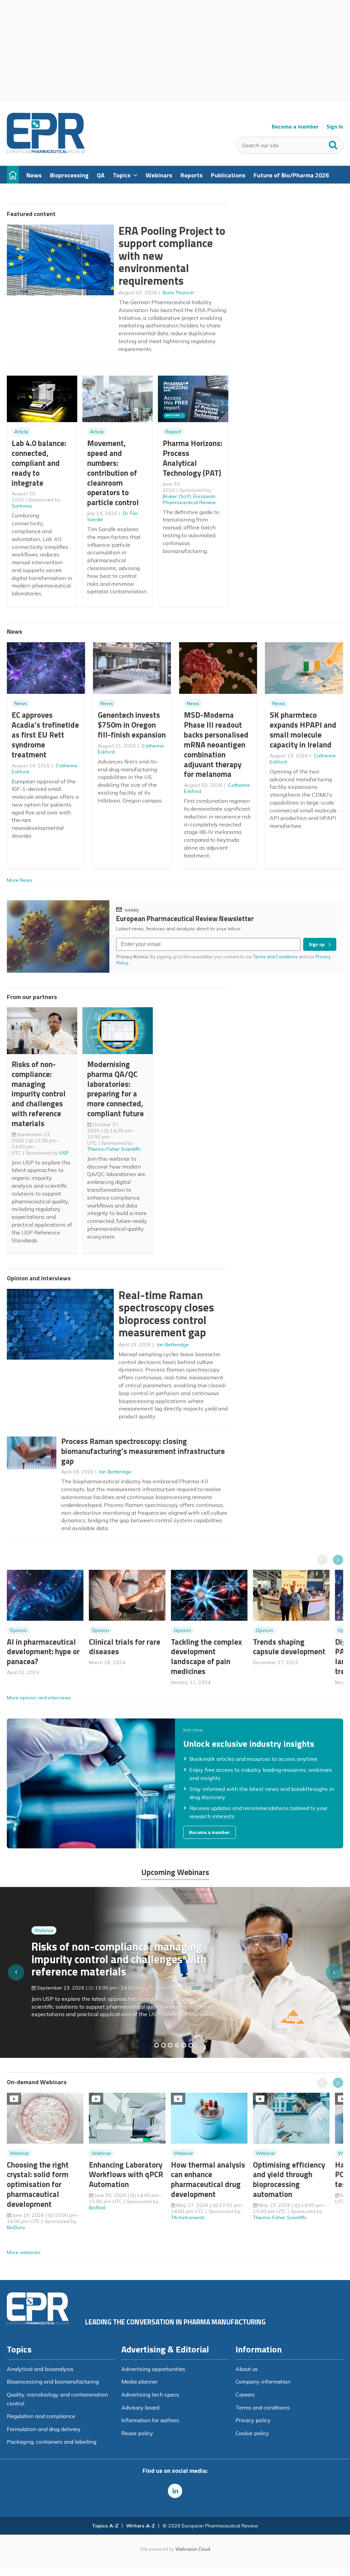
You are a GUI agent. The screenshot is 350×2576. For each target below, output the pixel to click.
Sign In (335, 127)
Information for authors (150, 2420)
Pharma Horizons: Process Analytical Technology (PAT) (192, 458)
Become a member (295, 127)
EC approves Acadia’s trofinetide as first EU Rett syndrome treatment (45, 734)
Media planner (139, 2382)
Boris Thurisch (178, 293)
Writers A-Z (140, 2526)
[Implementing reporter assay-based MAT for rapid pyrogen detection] (157, 2045)
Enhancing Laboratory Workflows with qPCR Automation (126, 2175)
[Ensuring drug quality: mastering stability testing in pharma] (177, 2045)
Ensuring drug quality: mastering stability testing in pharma (110, 1963)
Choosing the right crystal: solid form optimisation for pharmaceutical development (38, 2184)
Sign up (317, 944)
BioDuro (16, 2227)
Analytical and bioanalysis (40, 2369)
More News (20, 880)
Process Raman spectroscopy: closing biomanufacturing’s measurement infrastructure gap (143, 1451)
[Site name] (46, 151)
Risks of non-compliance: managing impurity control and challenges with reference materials (39, 1094)
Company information (263, 2382)
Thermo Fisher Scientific (114, 1149)
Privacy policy (253, 2420)
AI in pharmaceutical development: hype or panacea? (43, 1652)
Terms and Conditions (275, 957)
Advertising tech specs (150, 2395)
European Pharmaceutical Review (189, 499)
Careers (245, 2395)
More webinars (24, 2252)
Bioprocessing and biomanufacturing (53, 2382)
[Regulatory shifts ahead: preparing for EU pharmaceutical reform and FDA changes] (163, 2045)
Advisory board (140, 2408)
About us (247, 2369)
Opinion (18, 1630)
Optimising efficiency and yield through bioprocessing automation (289, 2179)
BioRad (97, 2208)
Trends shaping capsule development (289, 1647)
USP (64, 1153)
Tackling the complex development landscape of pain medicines (206, 1656)
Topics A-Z (105, 2526)
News (21, 703)
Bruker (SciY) (177, 496)
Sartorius (22, 506)
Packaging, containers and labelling (52, 2442)
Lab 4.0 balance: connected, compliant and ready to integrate (39, 463)
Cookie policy (252, 2433)
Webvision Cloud (193, 2549)
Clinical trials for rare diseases (125, 1647)
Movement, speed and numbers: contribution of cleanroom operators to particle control (113, 473)
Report (173, 432)
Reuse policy (137, 2433)
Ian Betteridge (173, 1345)
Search (333, 144)
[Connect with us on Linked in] (175, 2491)
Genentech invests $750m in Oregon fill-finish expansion (132, 725)
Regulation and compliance (41, 2416)
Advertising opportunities (153, 2369)
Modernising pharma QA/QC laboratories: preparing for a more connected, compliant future (116, 1089)
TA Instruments (188, 2217)
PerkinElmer (205, 1985)
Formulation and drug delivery (44, 2429)
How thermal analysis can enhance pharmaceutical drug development (208, 2179)
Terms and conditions (263, 2408)
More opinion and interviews (39, 1698)
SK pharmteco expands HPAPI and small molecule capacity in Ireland (303, 730)
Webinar (44, 1941)
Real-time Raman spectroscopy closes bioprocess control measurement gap (166, 1314)
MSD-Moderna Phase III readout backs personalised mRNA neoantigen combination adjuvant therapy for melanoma (216, 744)
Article (21, 432)
